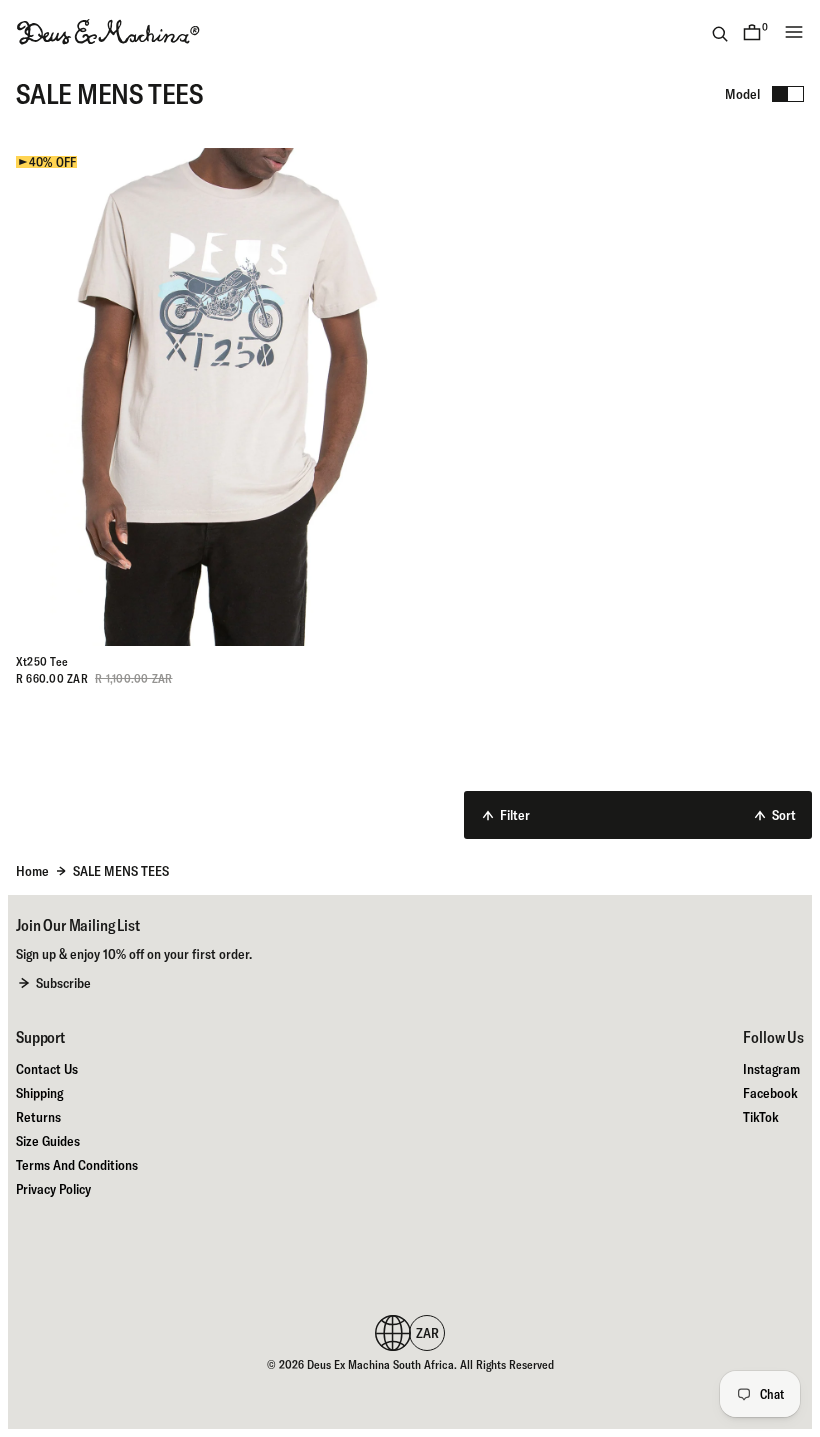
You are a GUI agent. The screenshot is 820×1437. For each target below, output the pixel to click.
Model (742, 94)
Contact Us (47, 1069)
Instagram (771, 1069)
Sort (784, 815)
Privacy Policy (53, 1189)
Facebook (770, 1093)
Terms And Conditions (77, 1165)
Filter (515, 815)
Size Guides (48, 1141)
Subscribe (63, 983)
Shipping (39, 1093)
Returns (38, 1117)
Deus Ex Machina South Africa (380, 1364)
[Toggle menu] (794, 32)
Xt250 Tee (42, 661)
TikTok (761, 1117)
